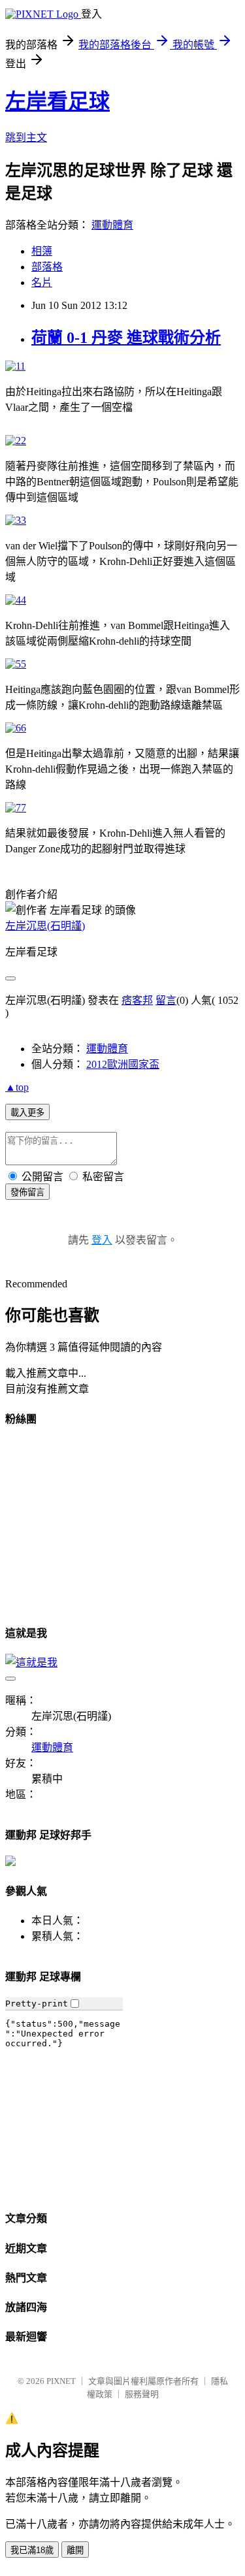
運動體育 (112, 225)
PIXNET (61, 2381)
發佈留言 (27, 1192)
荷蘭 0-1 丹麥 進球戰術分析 (126, 338)
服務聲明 (142, 2394)
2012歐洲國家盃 (123, 1064)
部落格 (47, 267)
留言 (166, 1000)
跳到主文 (26, 137)
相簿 (42, 251)
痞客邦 (137, 1000)
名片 (42, 282)
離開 (75, 2550)
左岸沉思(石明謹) (45, 926)
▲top (17, 1087)
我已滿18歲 (32, 2550)
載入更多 (27, 1113)
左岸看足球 (57, 101)
